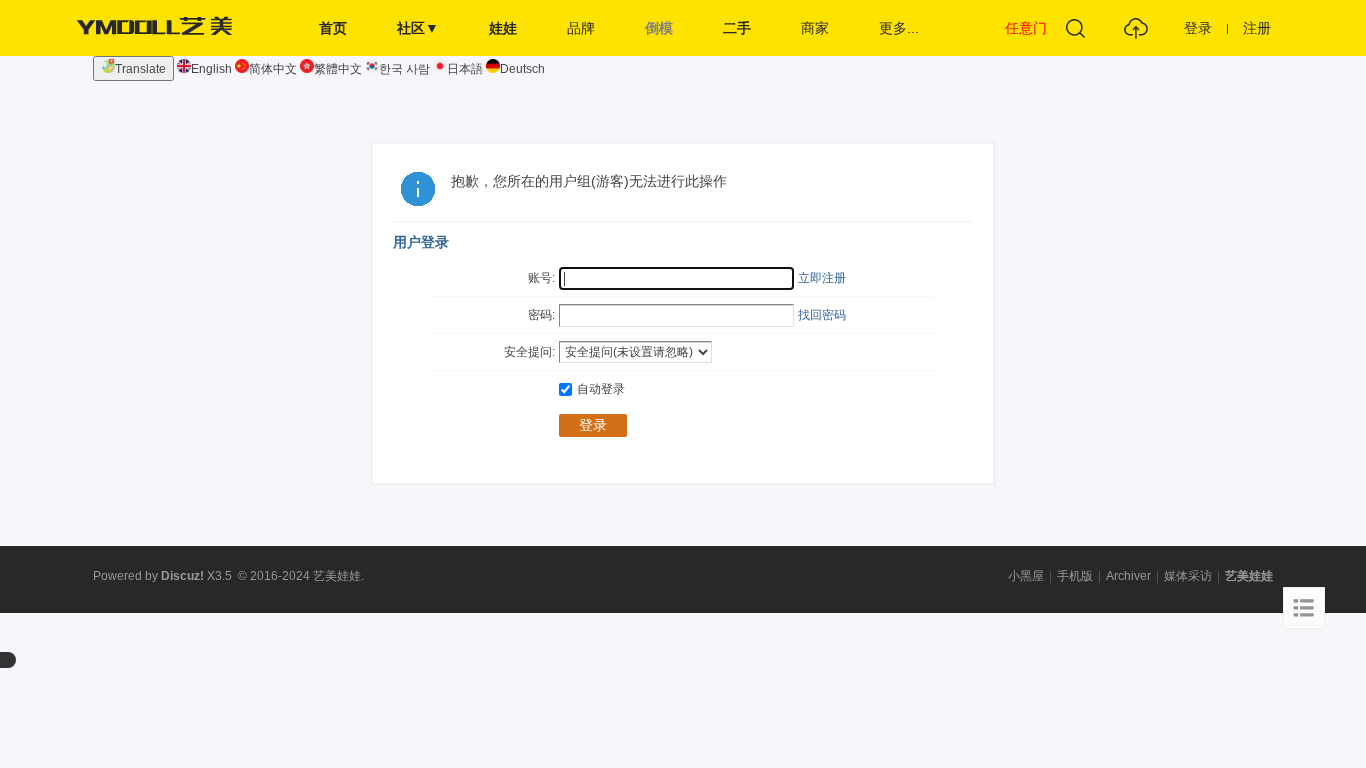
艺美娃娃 (1249, 576)
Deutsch (522, 69)
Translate (140, 69)
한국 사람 (404, 69)
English (211, 69)
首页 (333, 28)
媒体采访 (1188, 576)
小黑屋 (1026, 576)
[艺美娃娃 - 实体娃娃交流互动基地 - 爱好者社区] (160, 52)
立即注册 (822, 278)
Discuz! (182, 576)
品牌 (581, 28)
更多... (899, 28)
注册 (1257, 28)
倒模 (659, 28)
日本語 (465, 69)
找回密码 (822, 315)
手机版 (1075, 576)
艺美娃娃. (338, 576)
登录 (1198, 28)
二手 (737, 28)
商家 (815, 28)
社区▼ (418, 28)
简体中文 (273, 69)
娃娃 (503, 28)
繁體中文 (338, 69)
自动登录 (601, 389)
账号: (541, 278)
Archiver (1128, 576)
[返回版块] (1304, 608)
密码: (541, 315)
